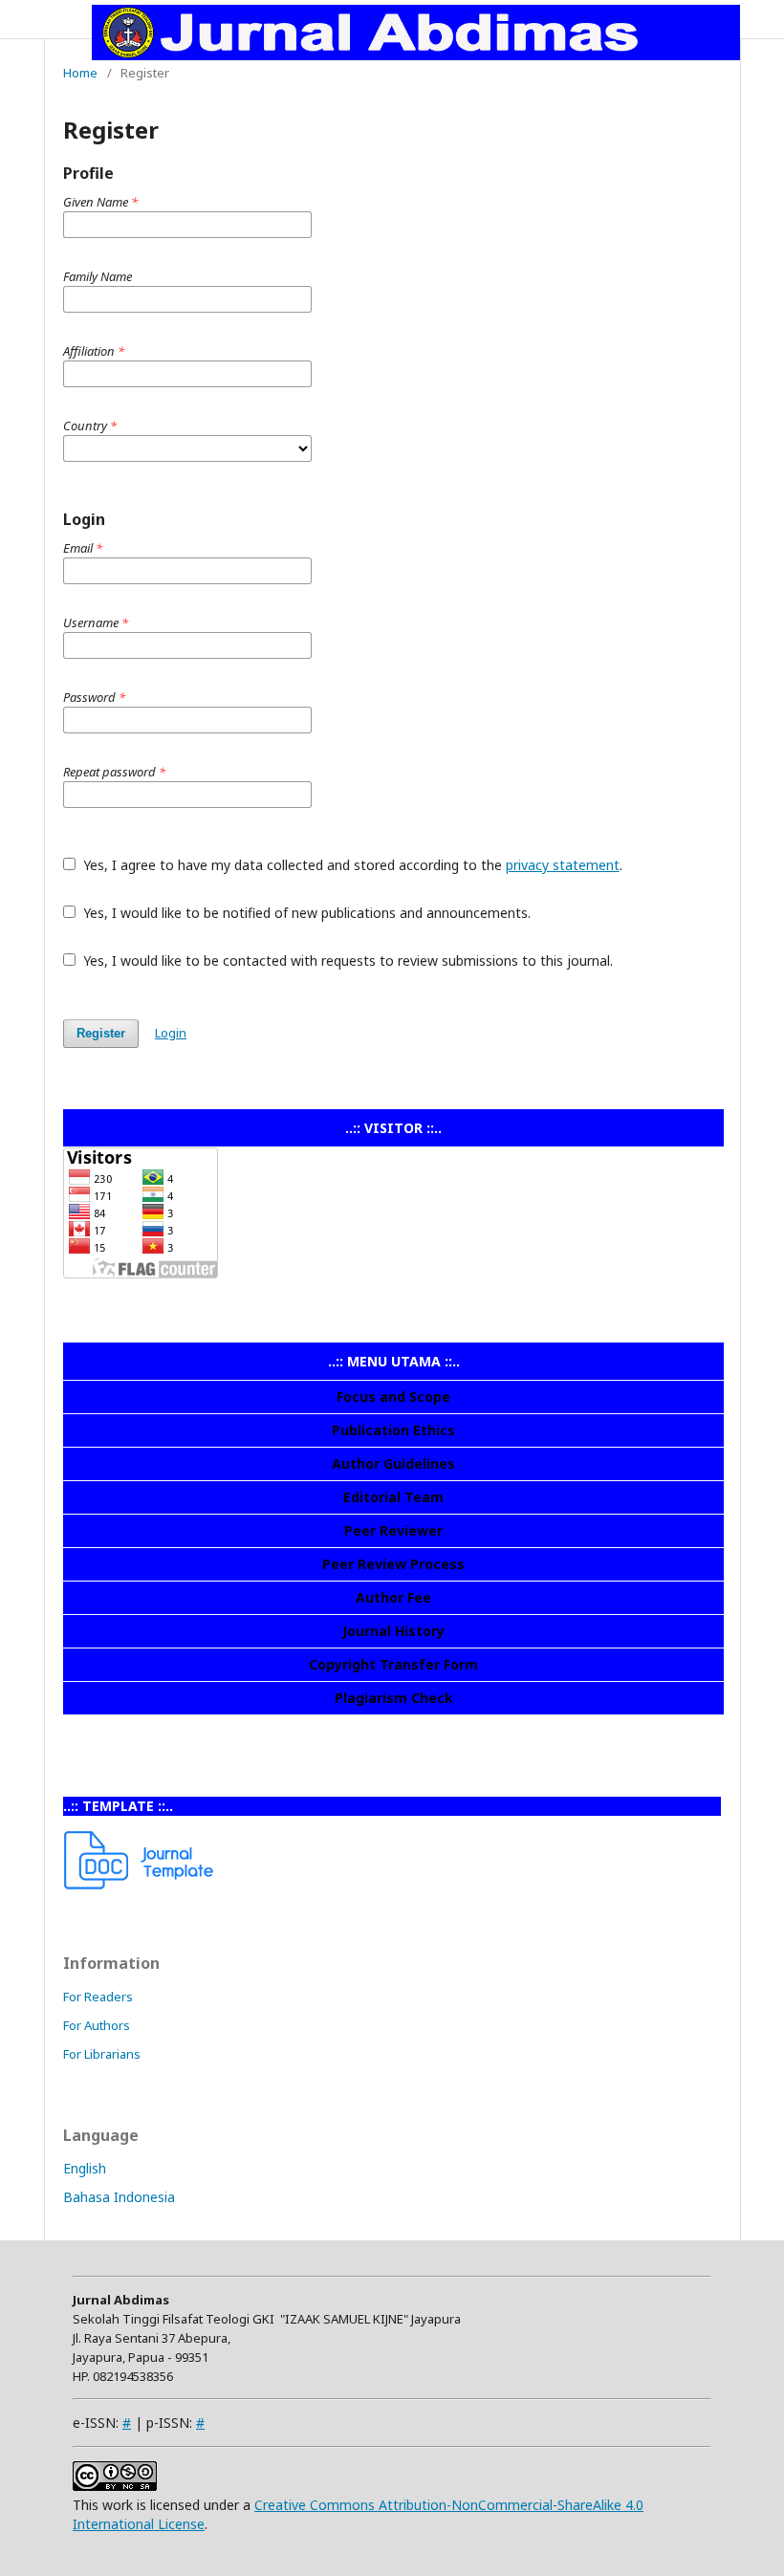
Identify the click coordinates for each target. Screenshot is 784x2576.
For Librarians (102, 2054)
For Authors (97, 2025)
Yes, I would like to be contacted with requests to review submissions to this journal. (346, 961)
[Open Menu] (63, 19)
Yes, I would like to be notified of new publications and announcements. (305, 913)
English (85, 2168)
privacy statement (563, 865)
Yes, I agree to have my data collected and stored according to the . (351, 865)
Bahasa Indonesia (119, 2197)
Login (171, 1033)
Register (101, 1033)
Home (80, 73)
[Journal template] (140, 1884)
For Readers (98, 1997)
